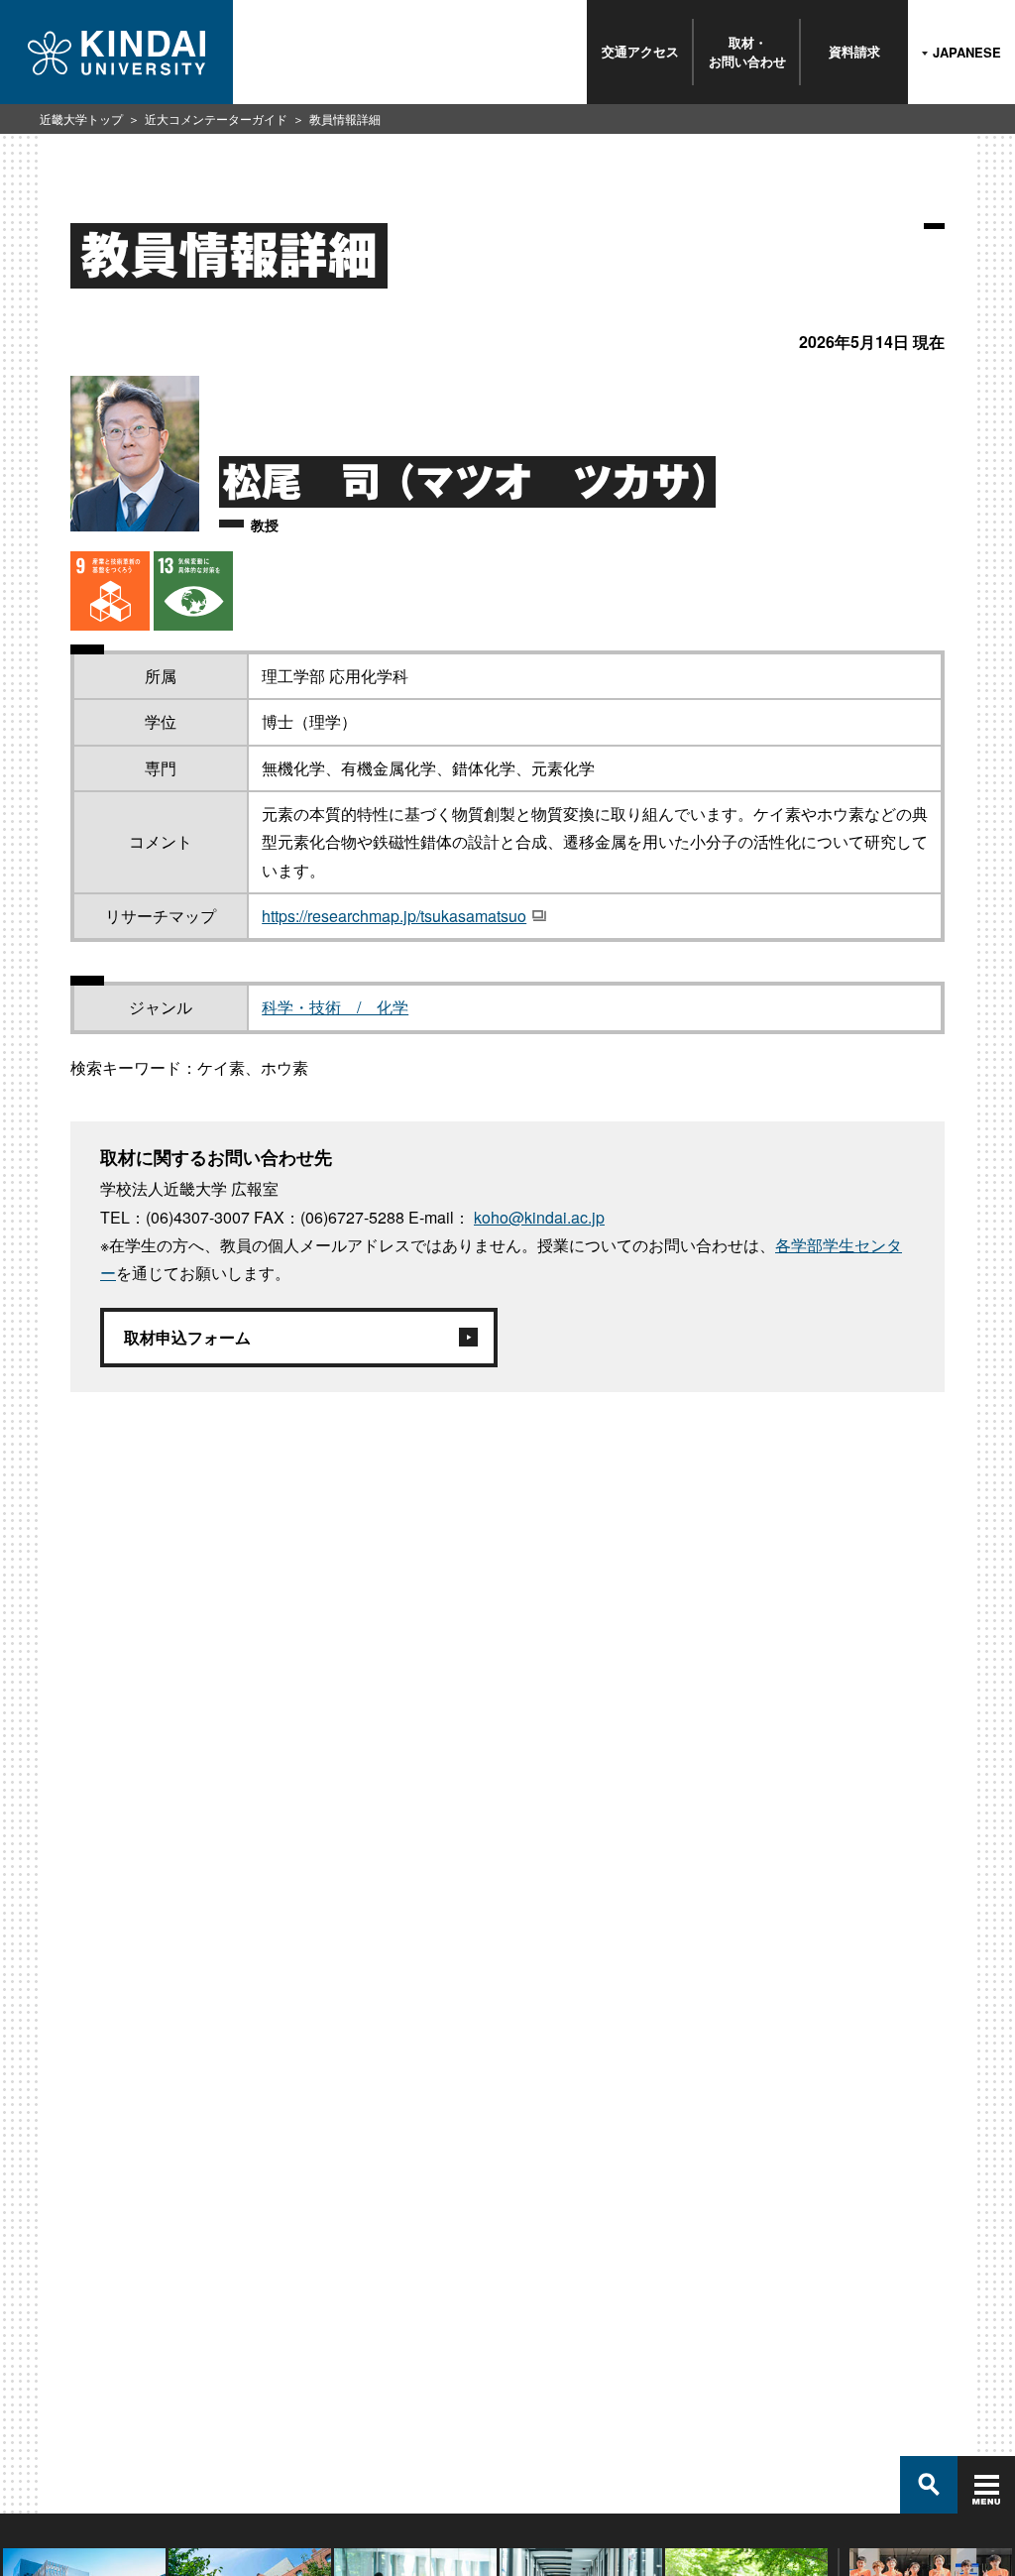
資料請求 (854, 51)
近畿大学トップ (81, 118)
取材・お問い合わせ (747, 51)
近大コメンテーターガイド (216, 118)
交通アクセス (640, 51)
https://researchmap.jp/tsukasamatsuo (394, 916)
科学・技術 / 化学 (335, 1007)
